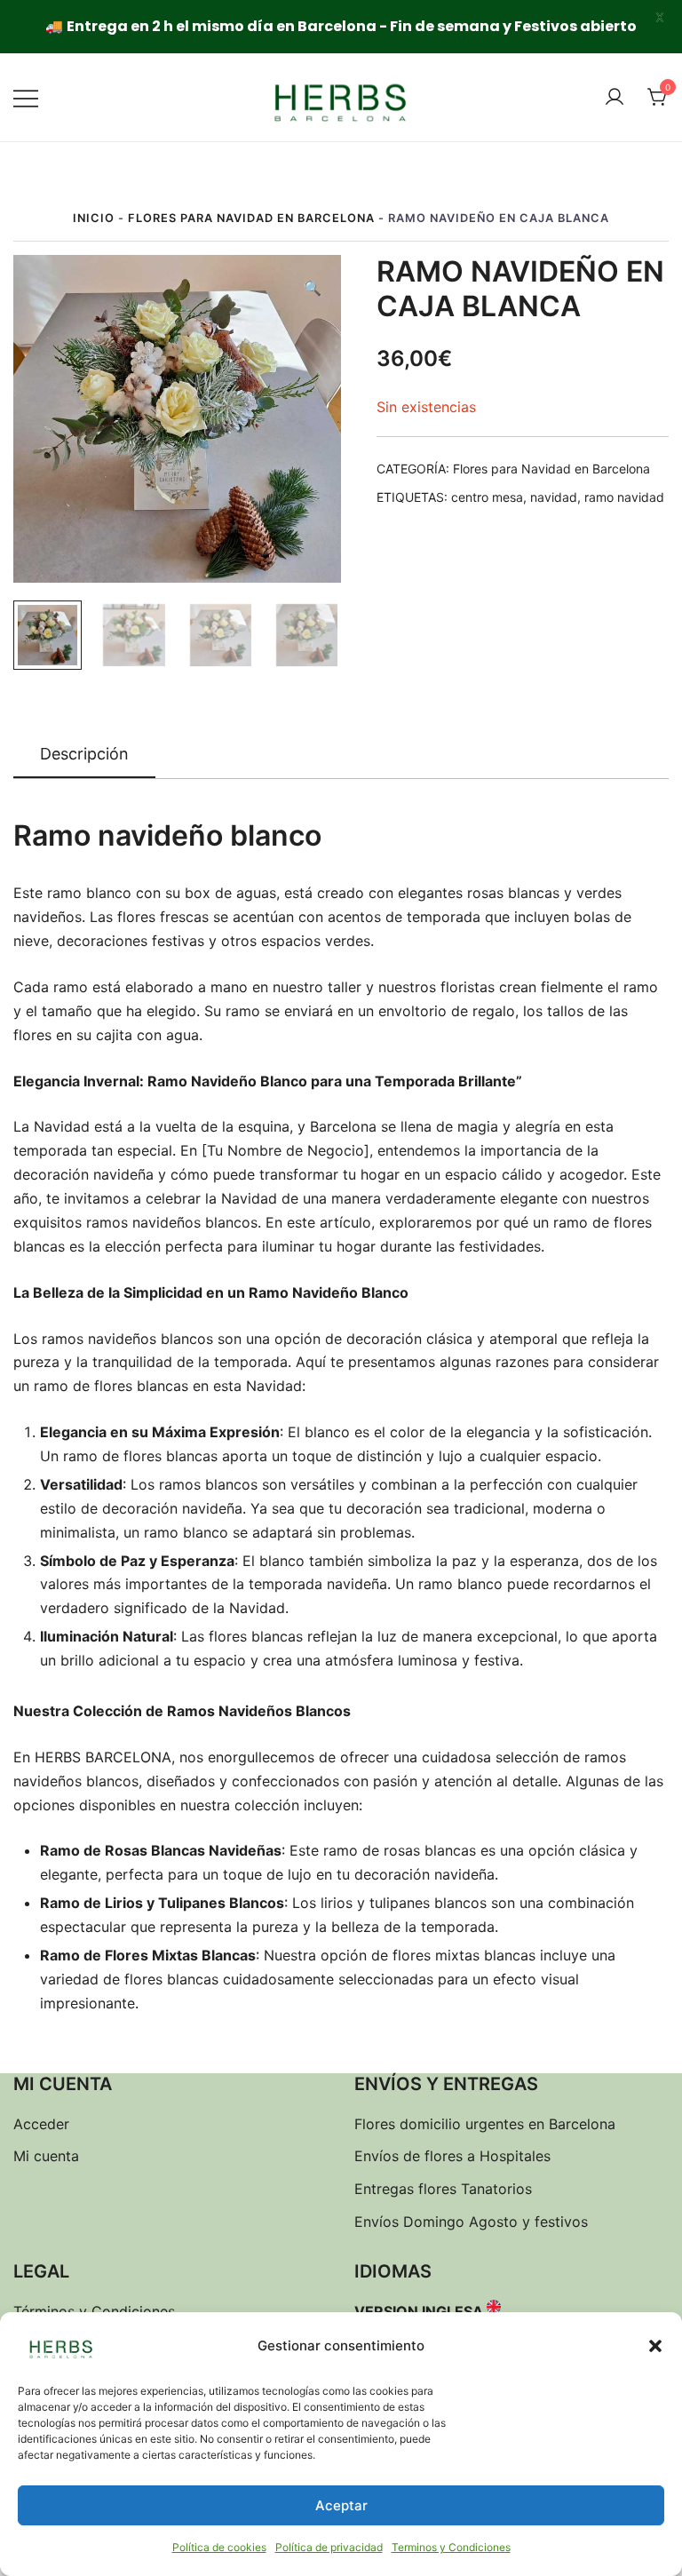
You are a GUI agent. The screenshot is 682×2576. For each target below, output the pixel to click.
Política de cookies (219, 2547)
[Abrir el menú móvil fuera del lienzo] (26, 97)
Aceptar (341, 2505)
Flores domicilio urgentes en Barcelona (485, 2124)
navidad (554, 497)
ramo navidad (624, 497)
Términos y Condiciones (94, 2311)
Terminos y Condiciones (451, 2547)
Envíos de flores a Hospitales (452, 2156)
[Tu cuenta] (615, 98)
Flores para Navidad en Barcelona (251, 218)
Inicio (94, 218)
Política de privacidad (329, 2547)
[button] (655, 2346)
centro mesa (487, 497)
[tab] (84, 755)
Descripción (84, 754)
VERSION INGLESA (419, 2311)
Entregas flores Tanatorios (443, 2189)
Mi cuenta (46, 2156)
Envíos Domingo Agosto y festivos (471, 2222)
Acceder (41, 2124)
